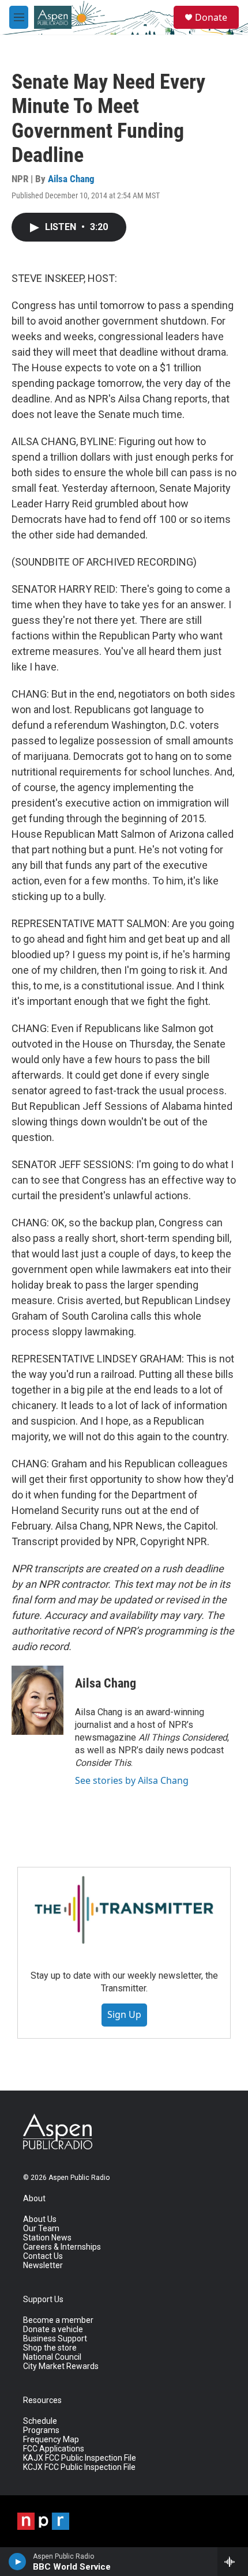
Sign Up (124, 2014)
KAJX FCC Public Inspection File (80, 2458)
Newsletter (43, 2266)
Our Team (41, 2229)
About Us (40, 2219)
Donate (211, 17)
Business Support (55, 2339)
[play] (18, 2562)
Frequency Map (51, 2440)
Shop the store (50, 2348)
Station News (47, 2238)
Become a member (58, 2320)
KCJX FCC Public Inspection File (79, 2467)
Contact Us (43, 2256)
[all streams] (233, 2562)
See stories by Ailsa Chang (132, 1780)
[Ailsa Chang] (37, 1700)
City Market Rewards (61, 2366)
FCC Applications (54, 2449)
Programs (41, 2430)
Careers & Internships (62, 2247)
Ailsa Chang (71, 179)
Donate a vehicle (53, 2330)
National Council (52, 2357)
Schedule (40, 2421)
